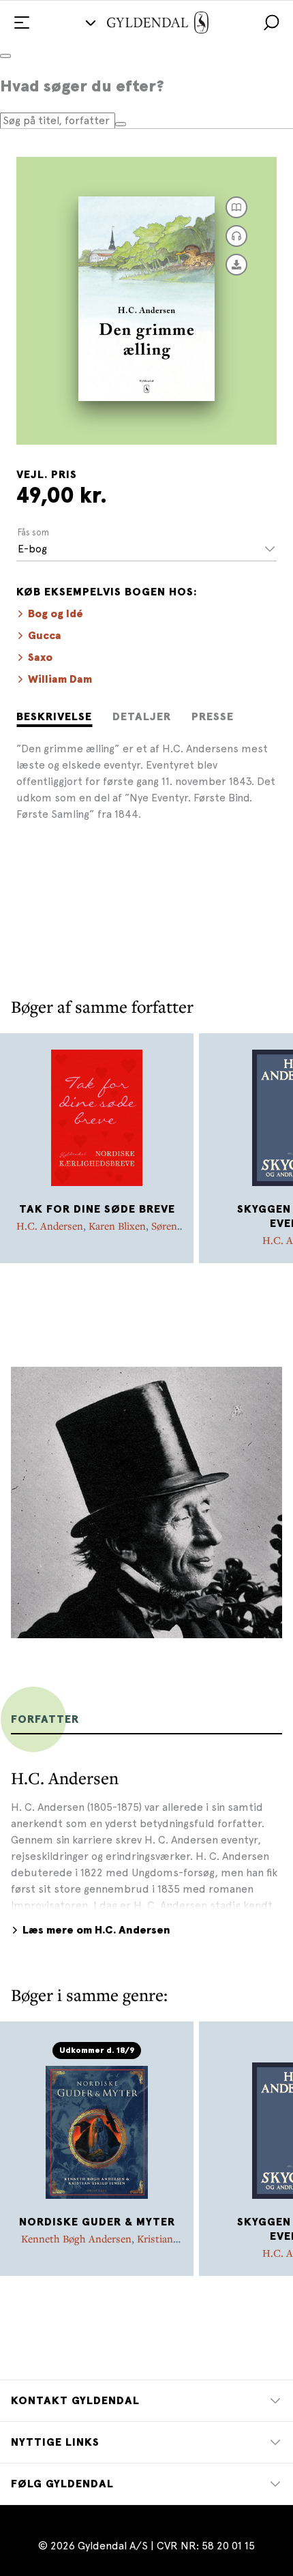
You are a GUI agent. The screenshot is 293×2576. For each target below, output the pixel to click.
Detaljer (142, 717)
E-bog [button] (32, 549)
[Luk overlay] (5, 56)
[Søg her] (121, 124)
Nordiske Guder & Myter (97, 2222)
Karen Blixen (117, 1226)
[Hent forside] (236, 265)
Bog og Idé (56, 614)
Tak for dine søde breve (97, 1209)
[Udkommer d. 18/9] (97, 2131)
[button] (271, 23)
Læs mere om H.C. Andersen (96, 1930)
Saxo (40, 657)
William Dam (60, 679)
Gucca (45, 636)
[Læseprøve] (236, 207)
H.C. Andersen (50, 1226)
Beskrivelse (54, 717)
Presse (213, 717)
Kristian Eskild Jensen (120, 2245)
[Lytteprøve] (236, 236)
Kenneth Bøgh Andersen (76, 2238)
